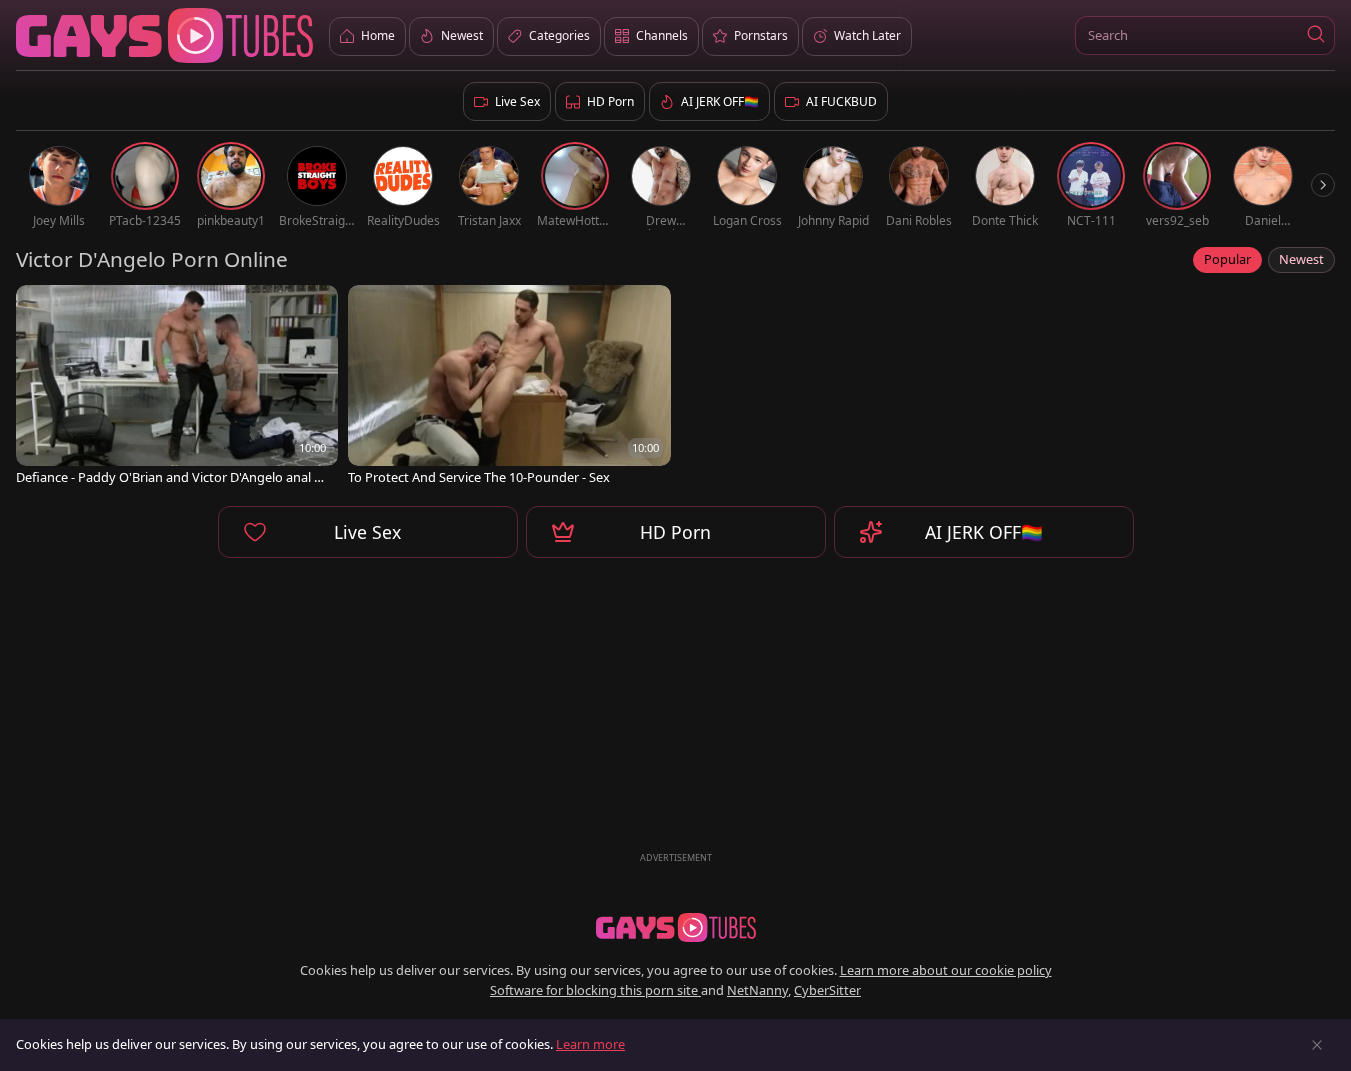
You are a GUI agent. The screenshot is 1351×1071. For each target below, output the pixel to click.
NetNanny (757, 990)
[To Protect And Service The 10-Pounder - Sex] (509, 387)
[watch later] (40, 309)
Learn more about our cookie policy (946, 970)
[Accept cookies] (1317, 1045)
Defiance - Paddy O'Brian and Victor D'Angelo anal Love (172, 477)
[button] (1315, 35)
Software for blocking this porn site (595, 990)
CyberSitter (827, 990)
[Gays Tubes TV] (676, 928)
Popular (1227, 259)
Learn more (590, 1044)
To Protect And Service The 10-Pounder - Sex (479, 477)
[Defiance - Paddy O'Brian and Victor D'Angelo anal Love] (177, 387)
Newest (1301, 259)
